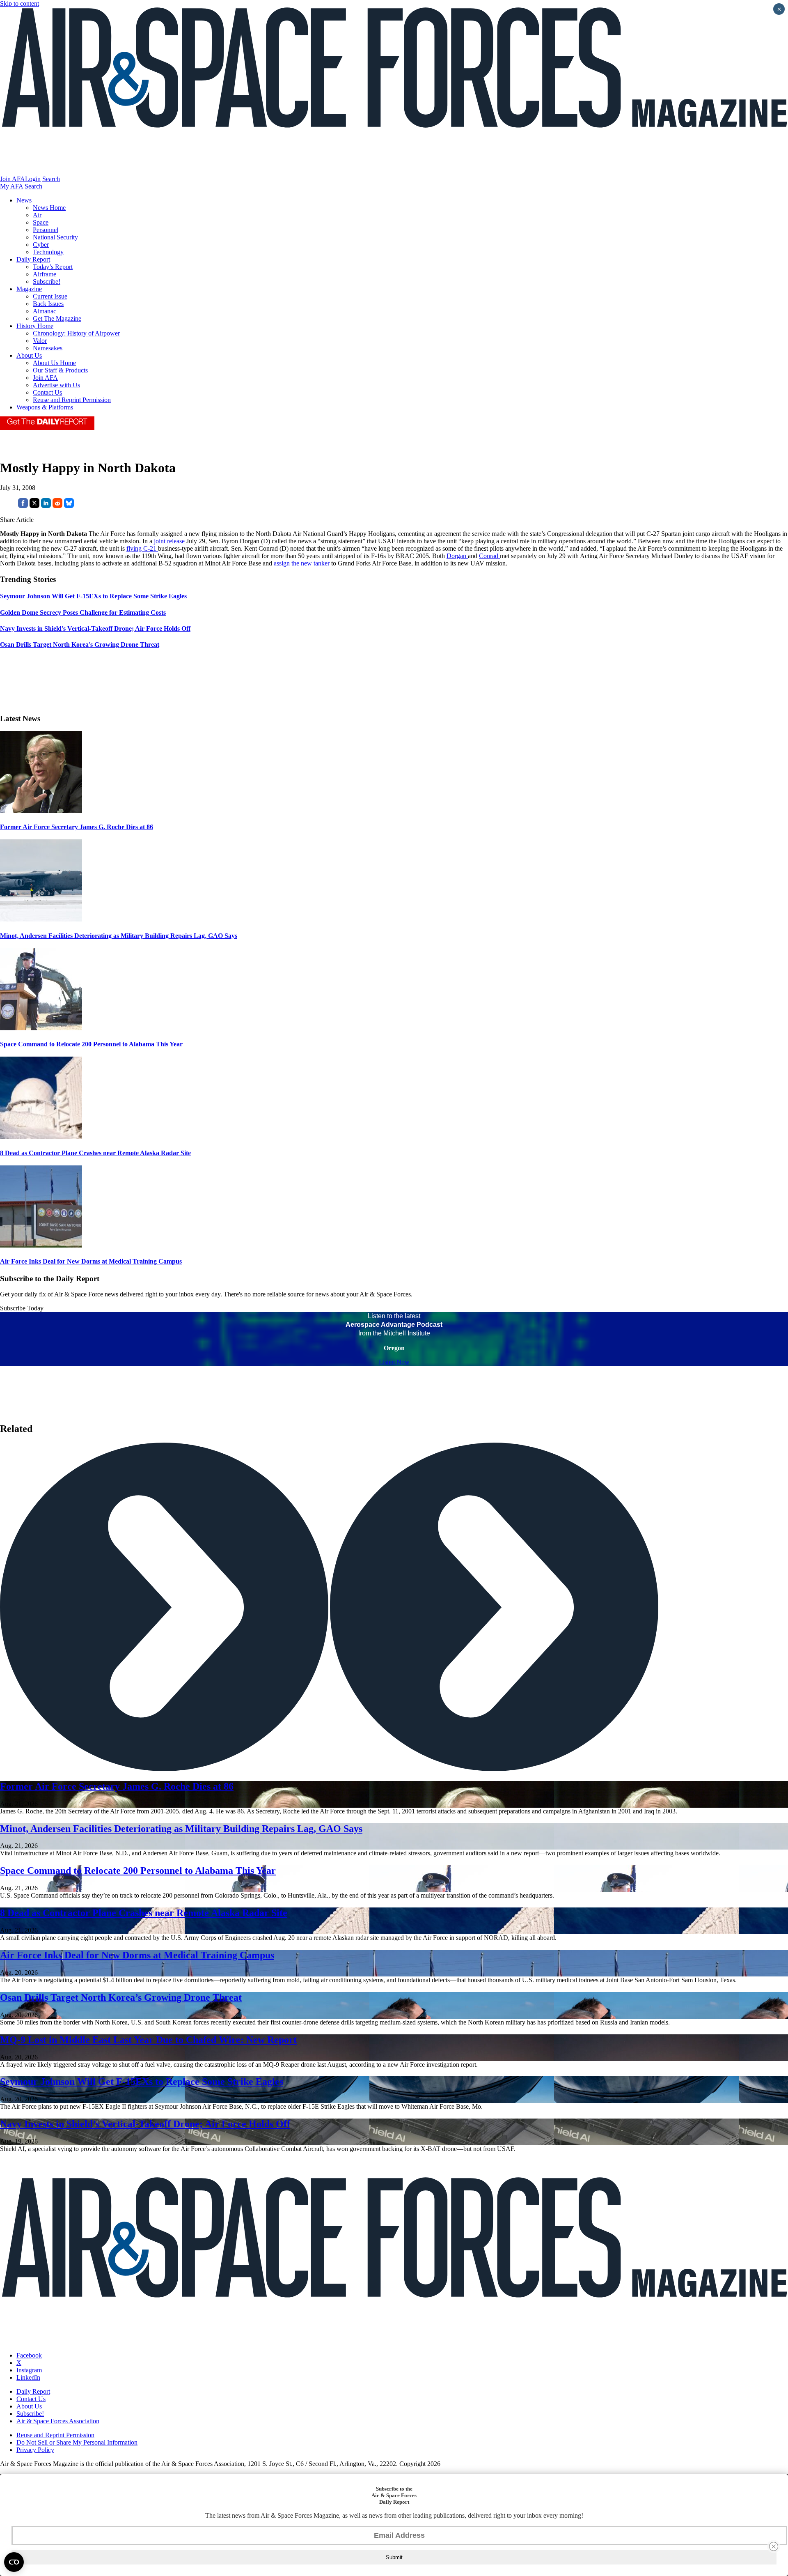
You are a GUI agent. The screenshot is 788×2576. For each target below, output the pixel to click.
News (24, 200)
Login (33, 179)
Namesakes (48, 348)
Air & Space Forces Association (58, 2421)
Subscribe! (47, 281)
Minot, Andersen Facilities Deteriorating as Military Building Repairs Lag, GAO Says (119, 936)
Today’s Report (53, 267)
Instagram (29, 2370)
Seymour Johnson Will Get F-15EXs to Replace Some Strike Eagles (142, 2082)
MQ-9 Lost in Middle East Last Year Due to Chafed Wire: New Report (148, 2040)
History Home (35, 326)
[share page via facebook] (23, 506)
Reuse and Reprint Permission (72, 400)
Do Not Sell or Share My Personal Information (77, 2442)
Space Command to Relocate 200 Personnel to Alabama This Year (91, 1044)
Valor (40, 341)
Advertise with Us (56, 385)
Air (37, 215)
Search (51, 179)
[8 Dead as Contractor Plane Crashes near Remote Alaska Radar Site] (41, 1136)
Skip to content (19, 3)
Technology (48, 252)
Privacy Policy (35, 2450)
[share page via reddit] (57, 506)
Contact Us (47, 392)
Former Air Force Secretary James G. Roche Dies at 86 (77, 827)
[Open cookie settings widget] (14, 2562)
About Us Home (54, 363)
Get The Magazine (57, 318)
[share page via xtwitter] (34, 506)
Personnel (46, 230)
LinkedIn (28, 2377)
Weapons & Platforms (45, 407)
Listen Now (394, 1362)
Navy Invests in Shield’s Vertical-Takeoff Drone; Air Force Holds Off (145, 2124)
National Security (55, 237)
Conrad (489, 556)
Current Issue (50, 296)
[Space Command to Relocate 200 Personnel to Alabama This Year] (41, 1028)
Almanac (45, 311)
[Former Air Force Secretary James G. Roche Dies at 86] (41, 811)
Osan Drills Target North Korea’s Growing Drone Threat (121, 1997)
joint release (169, 541)
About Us (29, 355)
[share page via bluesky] (69, 506)
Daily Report (33, 259)
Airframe (45, 274)
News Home (49, 208)
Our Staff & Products (60, 370)
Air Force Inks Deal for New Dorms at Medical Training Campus (91, 1261)
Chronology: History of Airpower (76, 333)
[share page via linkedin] (46, 506)
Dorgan (457, 556)
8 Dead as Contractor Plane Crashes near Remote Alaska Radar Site (95, 1153)
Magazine (29, 289)
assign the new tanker (302, 563)
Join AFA (13, 179)
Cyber (41, 245)
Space (41, 222)
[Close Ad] (774, 2546)
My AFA (11, 186)
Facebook (29, 2355)
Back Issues (48, 304)
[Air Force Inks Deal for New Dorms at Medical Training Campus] (41, 1245)
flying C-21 (142, 548)
